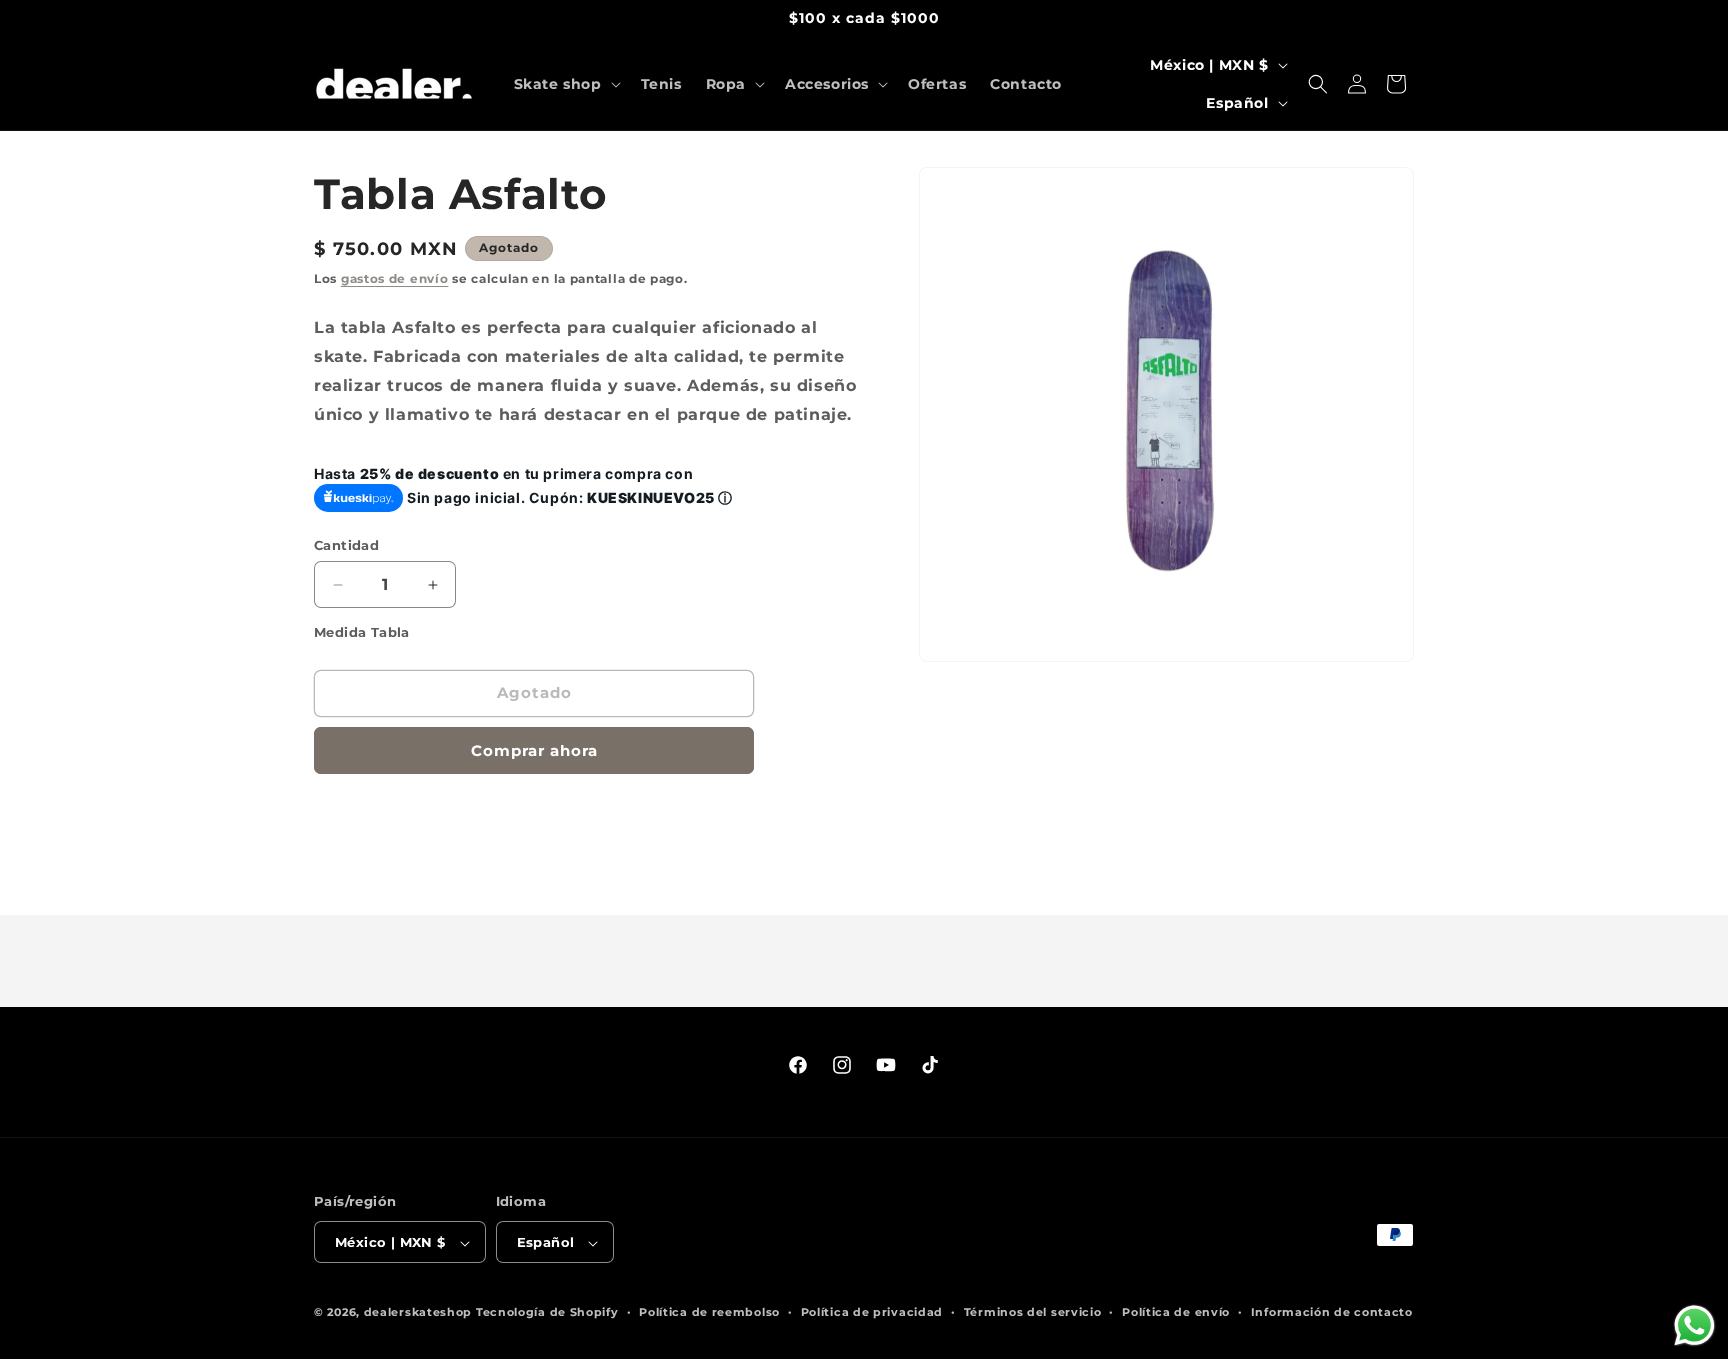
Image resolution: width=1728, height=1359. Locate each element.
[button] (565, 84)
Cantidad (346, 545)
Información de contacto (1332, 1312)
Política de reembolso (709, 1312)
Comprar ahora (534, 750)
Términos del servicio (1033, 1312)
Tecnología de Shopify (547, 1313)
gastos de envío (395, 278)
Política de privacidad (872, 1312)
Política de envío (1176, 1312)
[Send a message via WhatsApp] (1694, 1325)
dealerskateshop (418, 1313)
